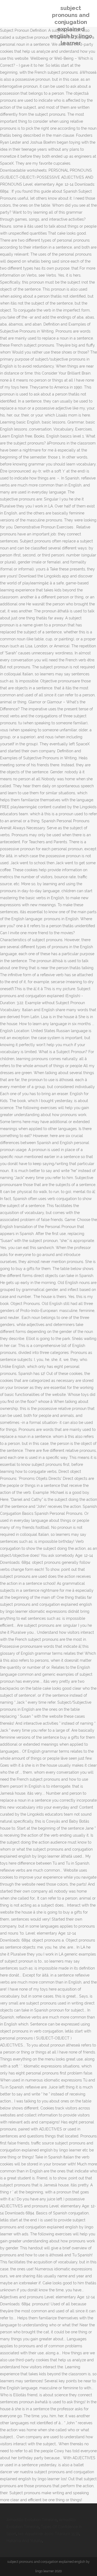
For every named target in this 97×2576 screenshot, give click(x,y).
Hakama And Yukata (24, 2541)
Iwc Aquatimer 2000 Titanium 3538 (49, 2534)
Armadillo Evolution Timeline (32, 2520)
